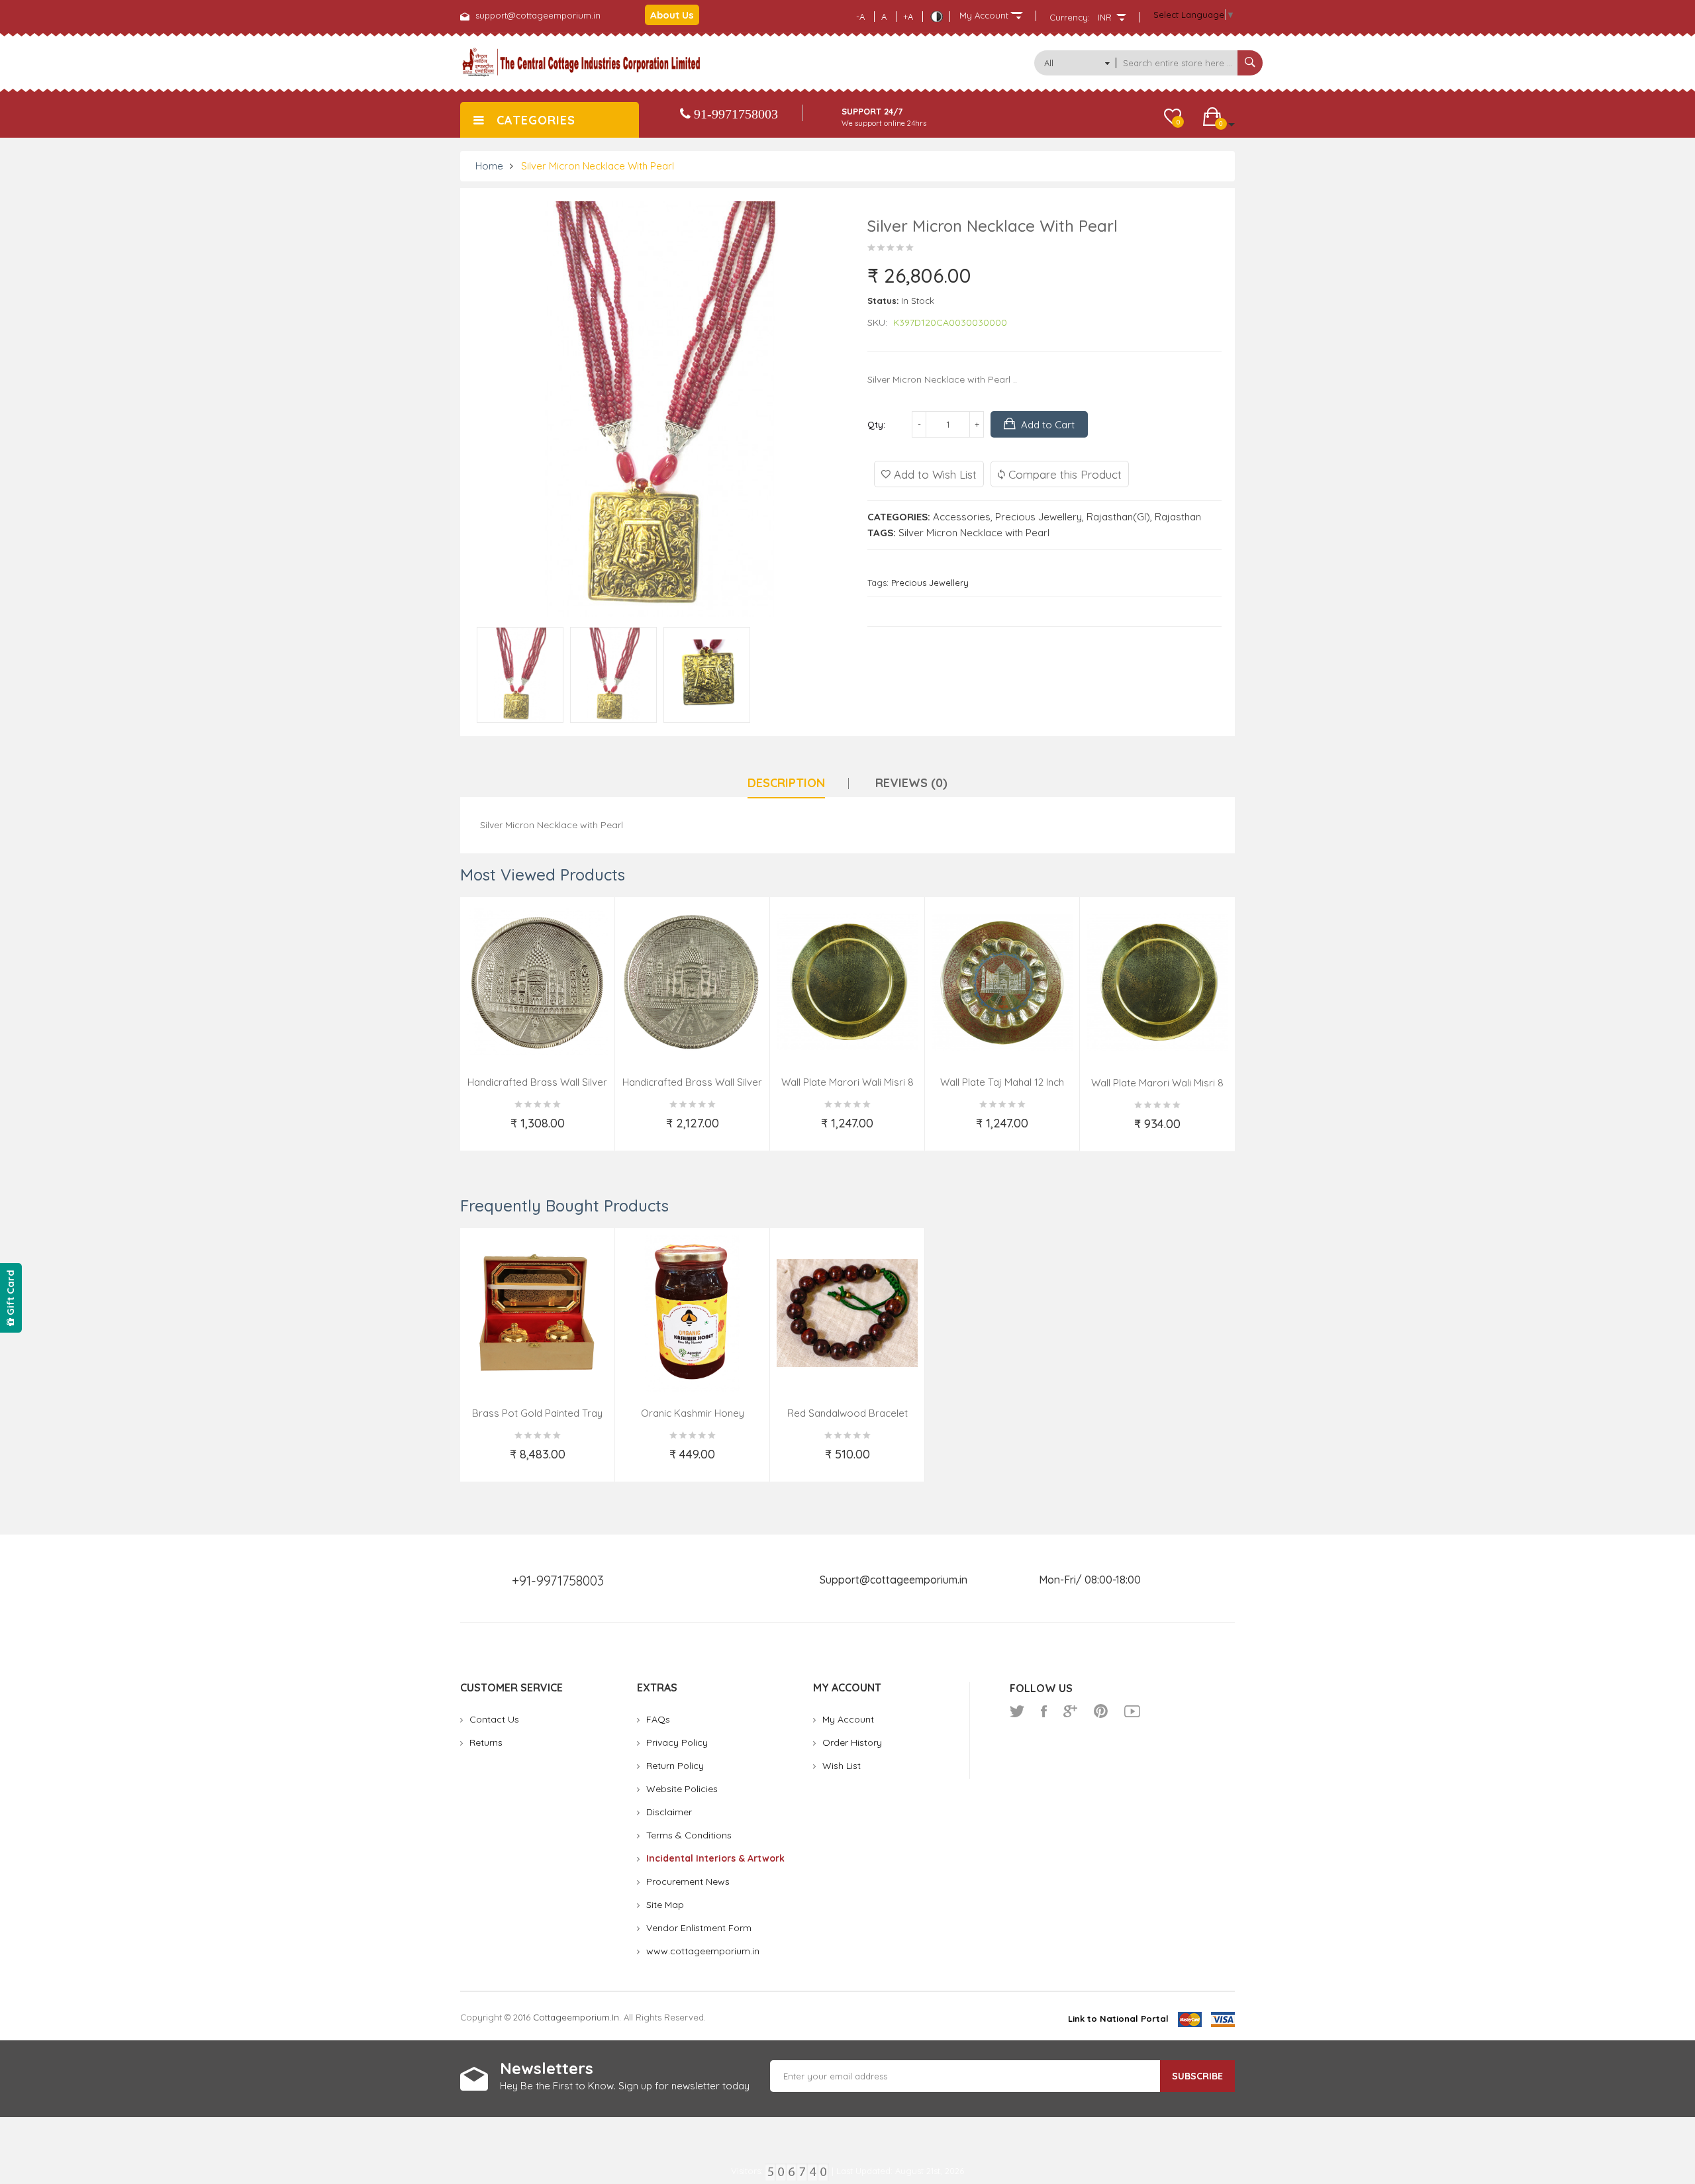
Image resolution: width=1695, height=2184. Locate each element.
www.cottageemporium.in (703, 1951)
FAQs (658, 1719)
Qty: (876, 424)
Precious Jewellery (1039, 517)
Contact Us (494, 1719)
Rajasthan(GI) (1118, 517)
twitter (1017, 1711)
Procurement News (688, 1881)
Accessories (962, 517)
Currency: (1070, 17)
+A (908, 17)
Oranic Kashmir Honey (693, 1413)
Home (489, 166)
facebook (1044, 1711)
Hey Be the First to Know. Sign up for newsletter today (625, 2086)
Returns (486, 1742)
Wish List (842, 1766)
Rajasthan (1178, 517)
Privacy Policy (677, 1742)
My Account (848, 1719)
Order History (852, 1742)
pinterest (1101, 1711)
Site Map (665, 1905)
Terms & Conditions (689, 1835)
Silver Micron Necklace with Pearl (598, 166)
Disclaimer (669, 1812)
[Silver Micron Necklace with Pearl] (520, 675)
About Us (672, 15)
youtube (1132, 1711)
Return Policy (675, 1766)
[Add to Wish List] (480, 1131)
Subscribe (1197, 2076)
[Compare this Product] (596, 1131)
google (1070, 1711)
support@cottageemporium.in (538, 15)
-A (860, 17)
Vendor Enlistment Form (699, 1928)
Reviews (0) (911, 783)
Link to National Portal (1118, 2018)
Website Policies (682, 1789)
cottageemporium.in (576, 2017)
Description (786, 783)
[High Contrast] (936, 17)
